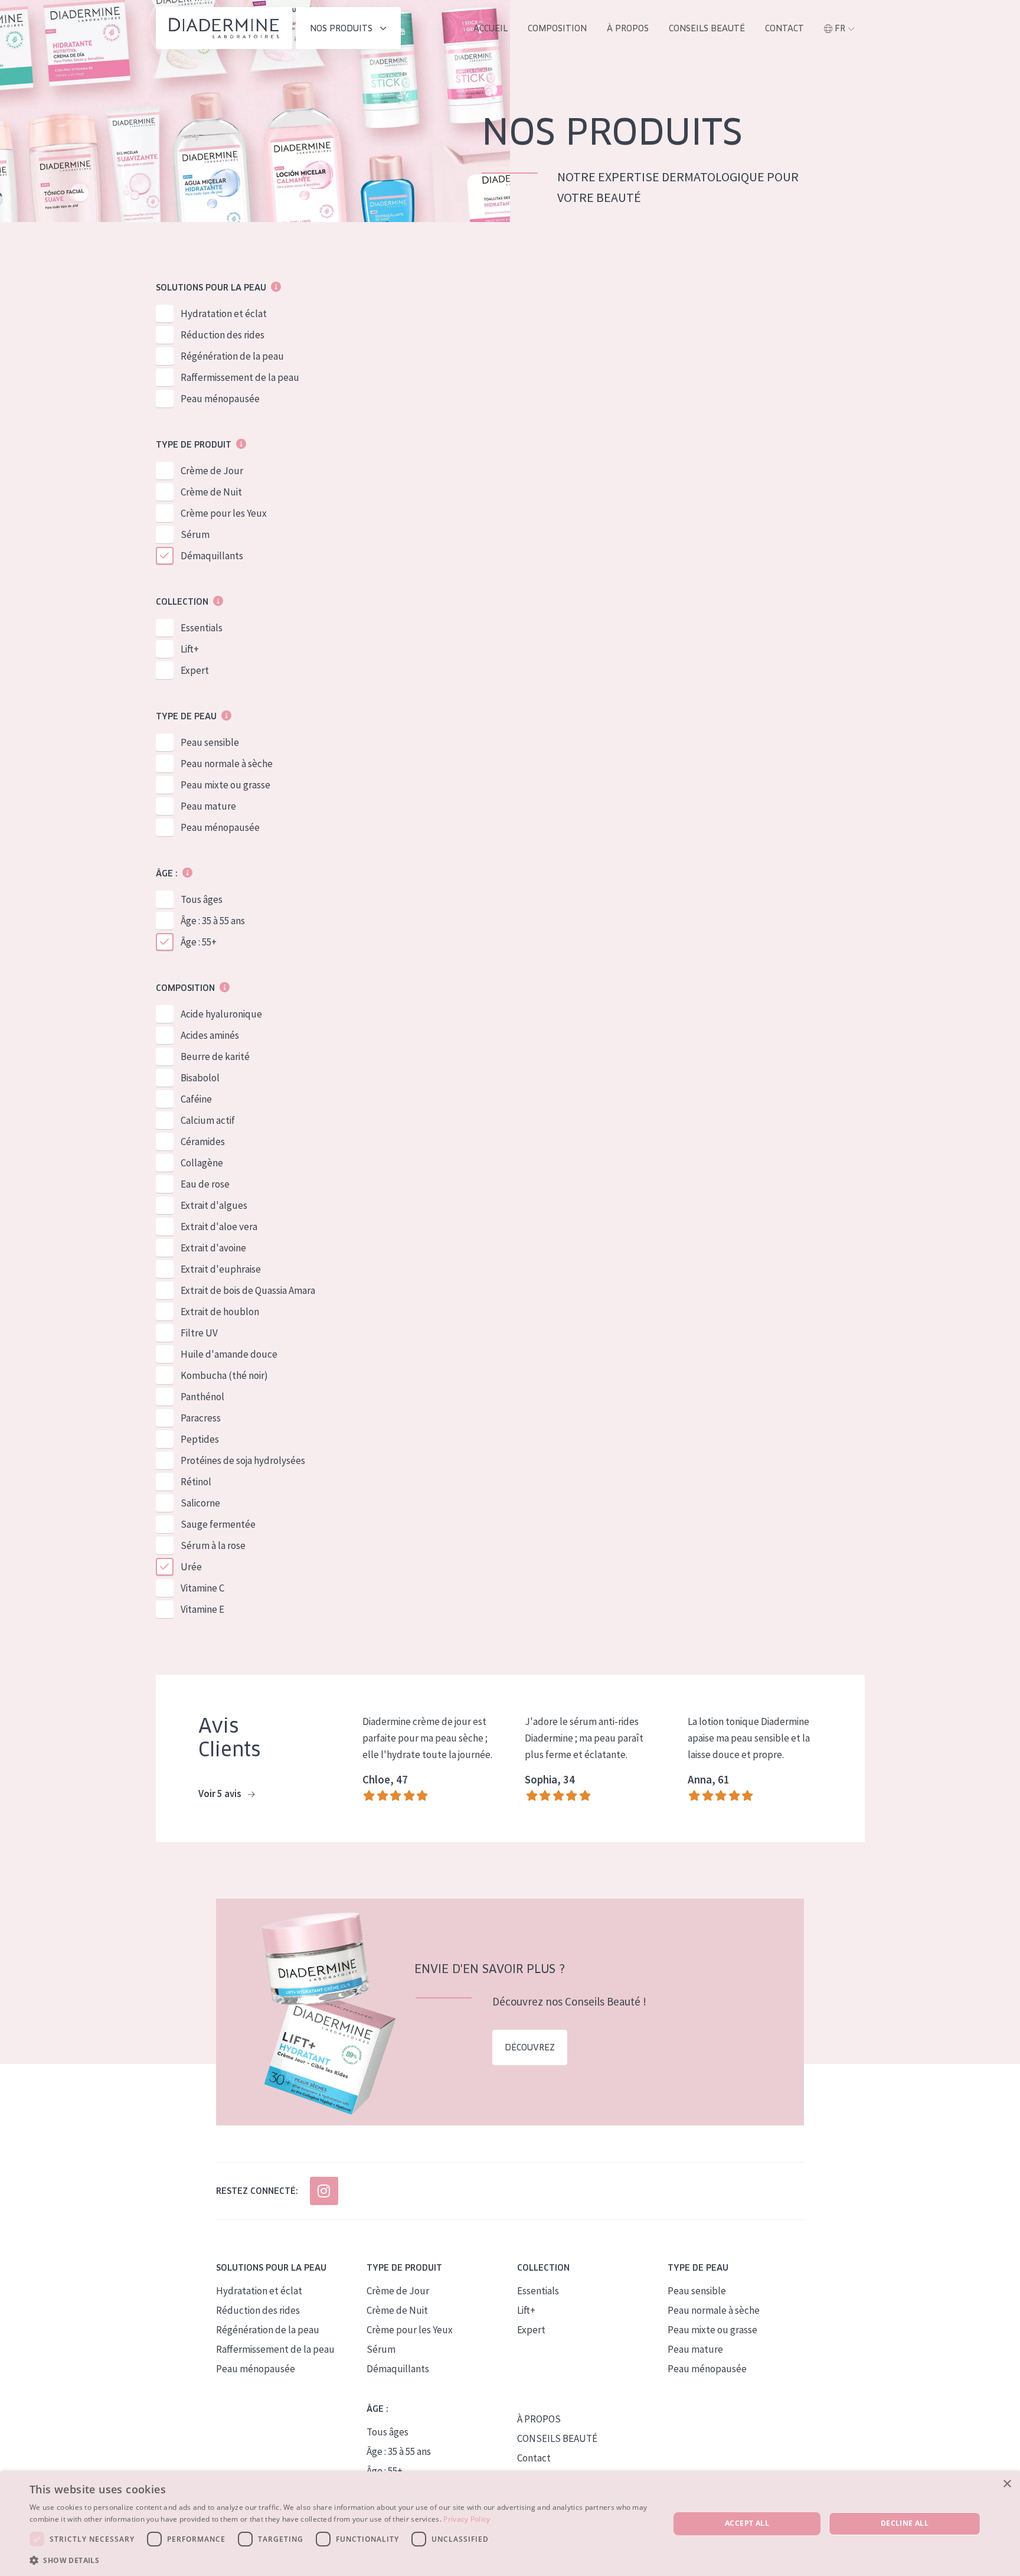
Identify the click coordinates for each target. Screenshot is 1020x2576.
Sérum (195, 534)
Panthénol (202, 1397)
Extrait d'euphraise (221, 1269)
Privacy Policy (467, 2519)
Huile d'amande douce (229, 1354)
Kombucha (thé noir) (224, 1375)
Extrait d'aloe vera (219, 1227)
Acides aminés (210, 1035)
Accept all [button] (747, 2523)
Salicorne (200, 1503)
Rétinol (196, 1482)
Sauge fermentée (218, 1524)
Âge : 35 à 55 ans (213, 921)
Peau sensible (210, 742)
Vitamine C (202, 1588)
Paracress (201, 1418)
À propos (628, 28)
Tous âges (202, 899)
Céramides (203, 1142)
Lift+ (190, 649)
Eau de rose (205, 1184)
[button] (340, 2560)
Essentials (202, 628)
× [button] (1007, 2484)
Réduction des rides (223, 335)
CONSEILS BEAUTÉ (557, 2438)
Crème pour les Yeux (224, 513)
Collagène (202, 1163)
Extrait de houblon (220, 1312)
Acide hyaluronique (221, 1014)
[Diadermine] (224, 28)
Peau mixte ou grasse (225, 785)
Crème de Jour (212, 471)
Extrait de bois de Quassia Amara (248, 1290)
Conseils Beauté (707, 28)
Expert (195, 670)
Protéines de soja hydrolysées (243, 1460)
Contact (784, 28)
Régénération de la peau (232, 356)
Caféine (196, 1099)
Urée (191, 1567)
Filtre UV (199, 1333)
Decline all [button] (905, 2523)
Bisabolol (200, 1078)
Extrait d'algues (214, 1205)
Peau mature (208, 806)
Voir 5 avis (221, 1794)
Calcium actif (208, 1120)
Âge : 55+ (199, 942)
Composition (557, 28)
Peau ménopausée (220, 399)
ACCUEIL (491, 28)
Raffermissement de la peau (240, 377)
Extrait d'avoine (213, 1248)
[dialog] (510, 2524)
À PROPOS (539, 2419)
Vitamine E (202, 1609)
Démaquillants (212, 556)
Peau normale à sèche (227, 764)
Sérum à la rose (213, 1545)
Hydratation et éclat (224, 314)
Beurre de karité (215, 1057)
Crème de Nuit (211, 492)
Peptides (200, 1439)
